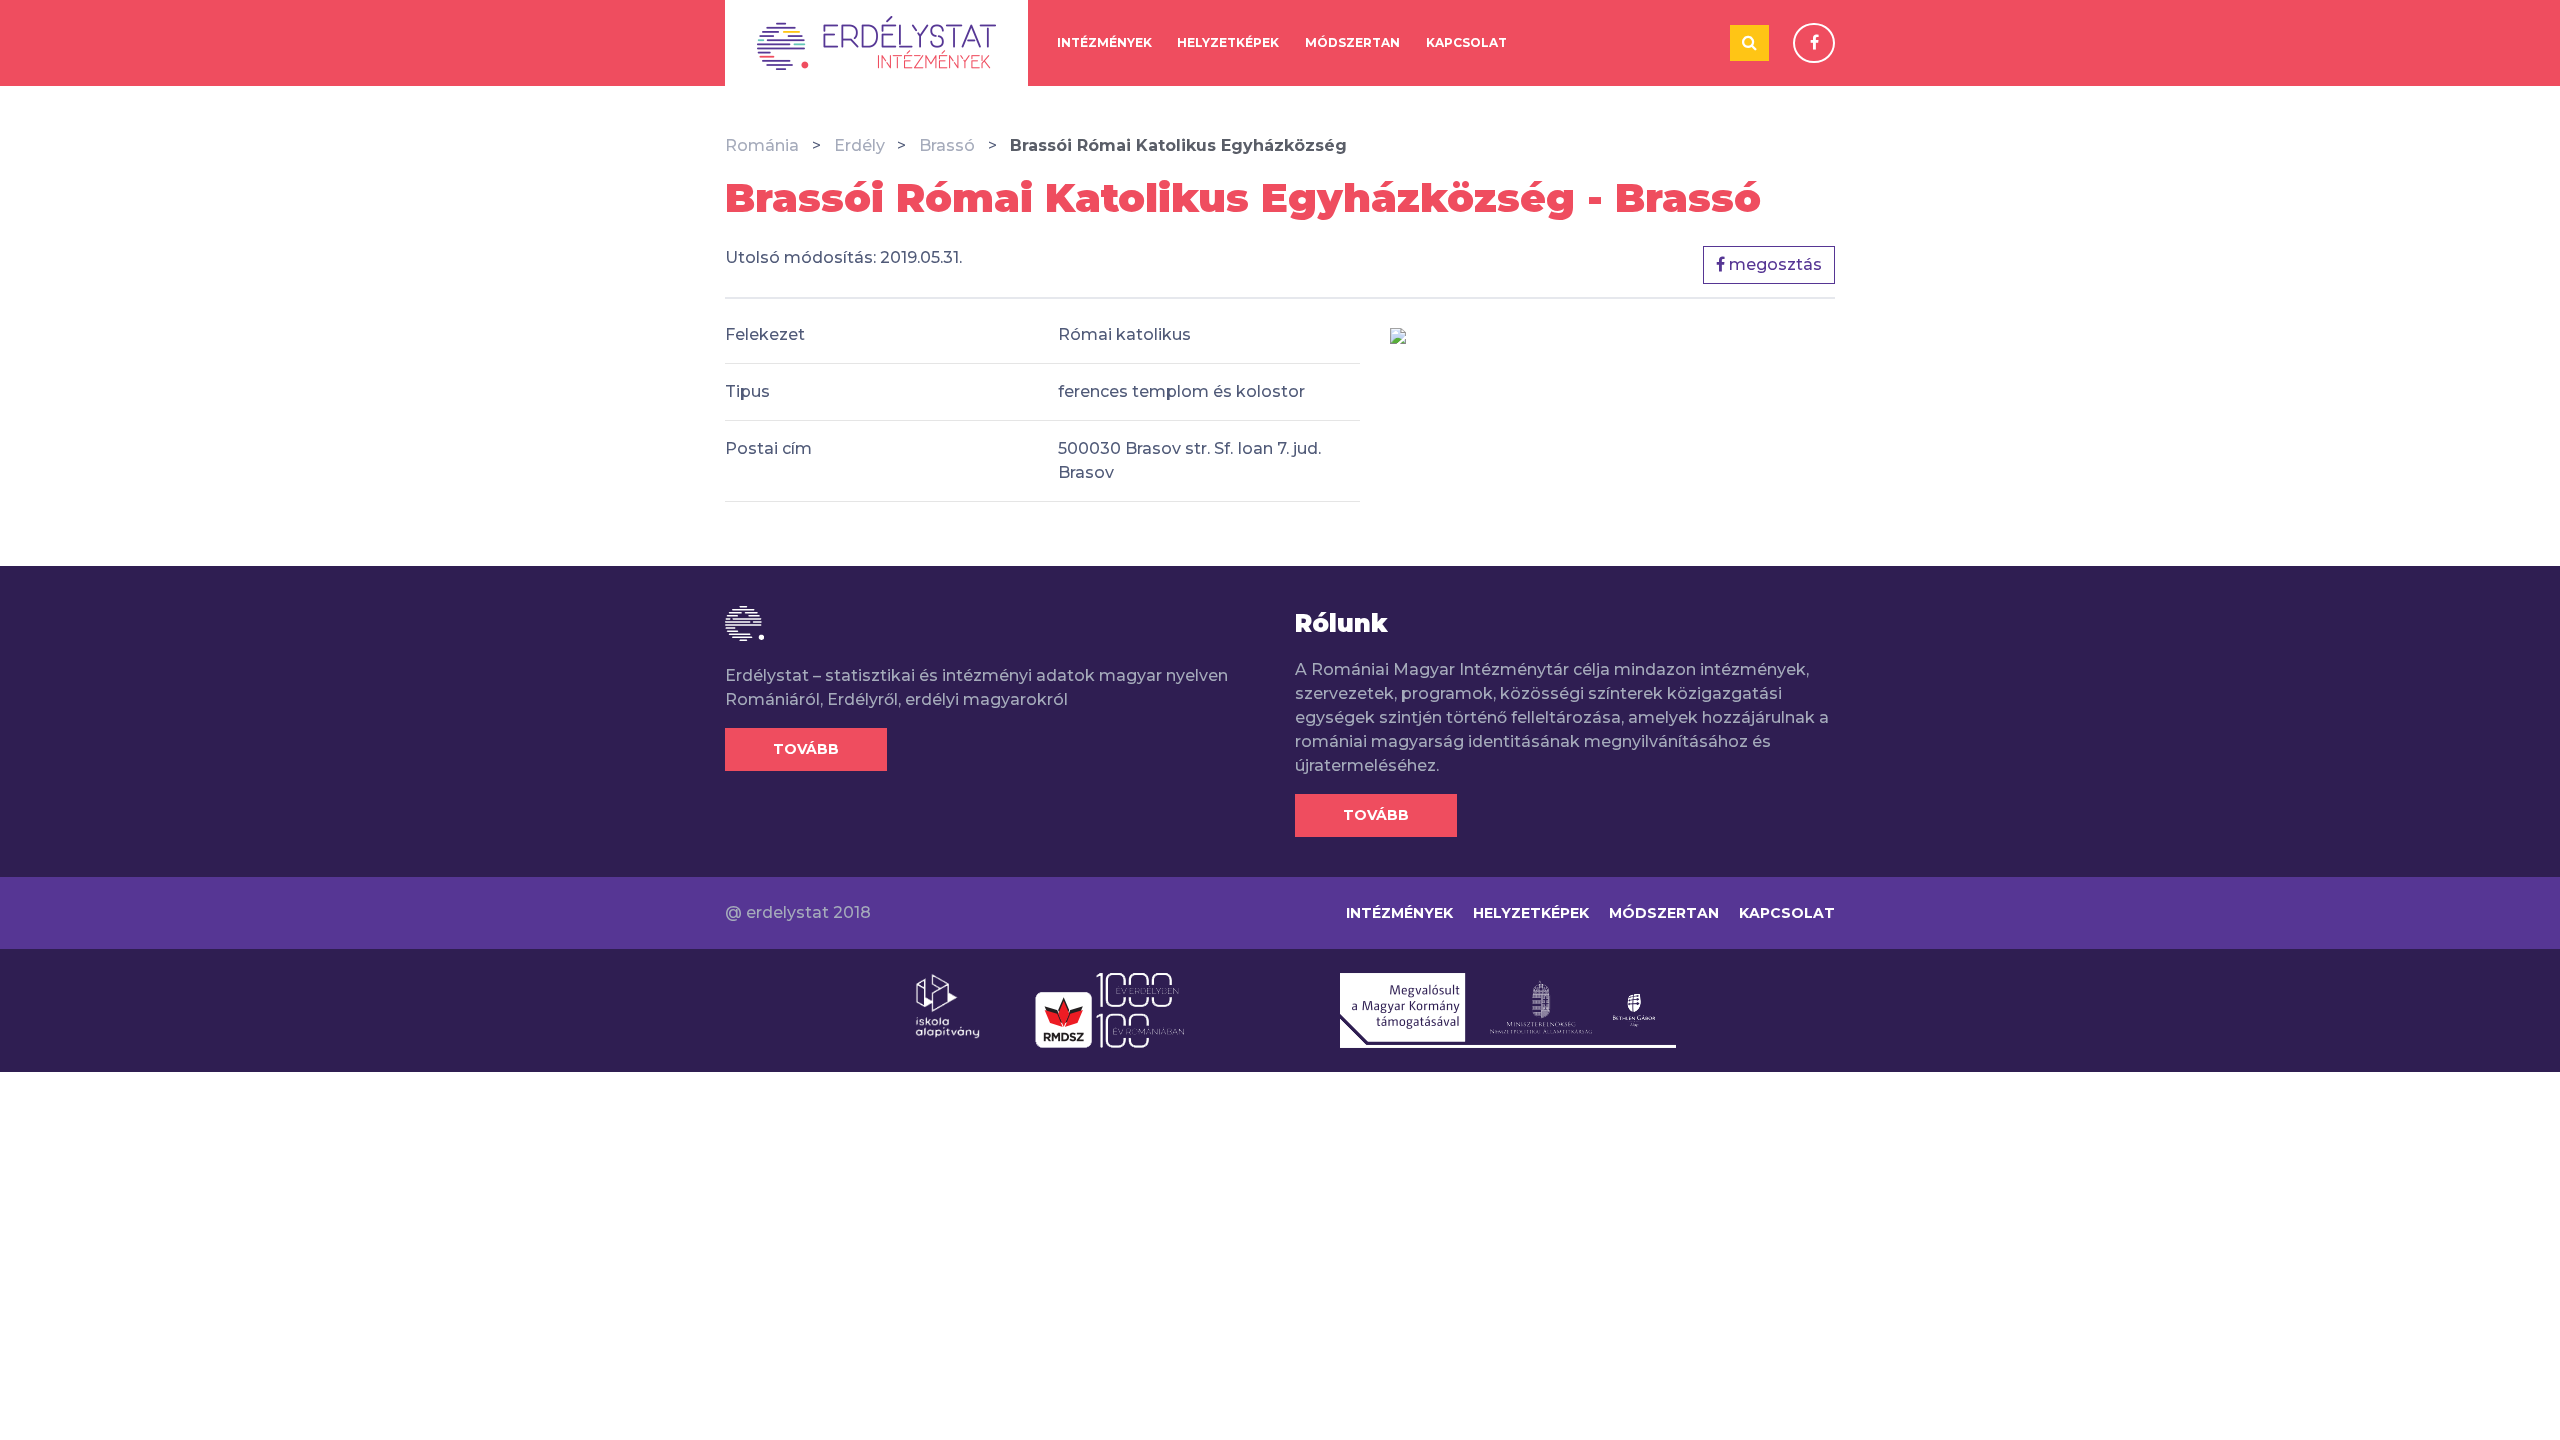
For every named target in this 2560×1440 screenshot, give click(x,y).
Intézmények (1104, 42)
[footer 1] (947, 1005)
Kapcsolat (1466, 42)
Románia (762, 145)
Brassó (947, 145)
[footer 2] (1109, 1009)
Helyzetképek (1228, 42)
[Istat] (876, 43)
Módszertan (1352, 42)
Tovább (806, 749)
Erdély (859, 145)
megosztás (1773, 264)
